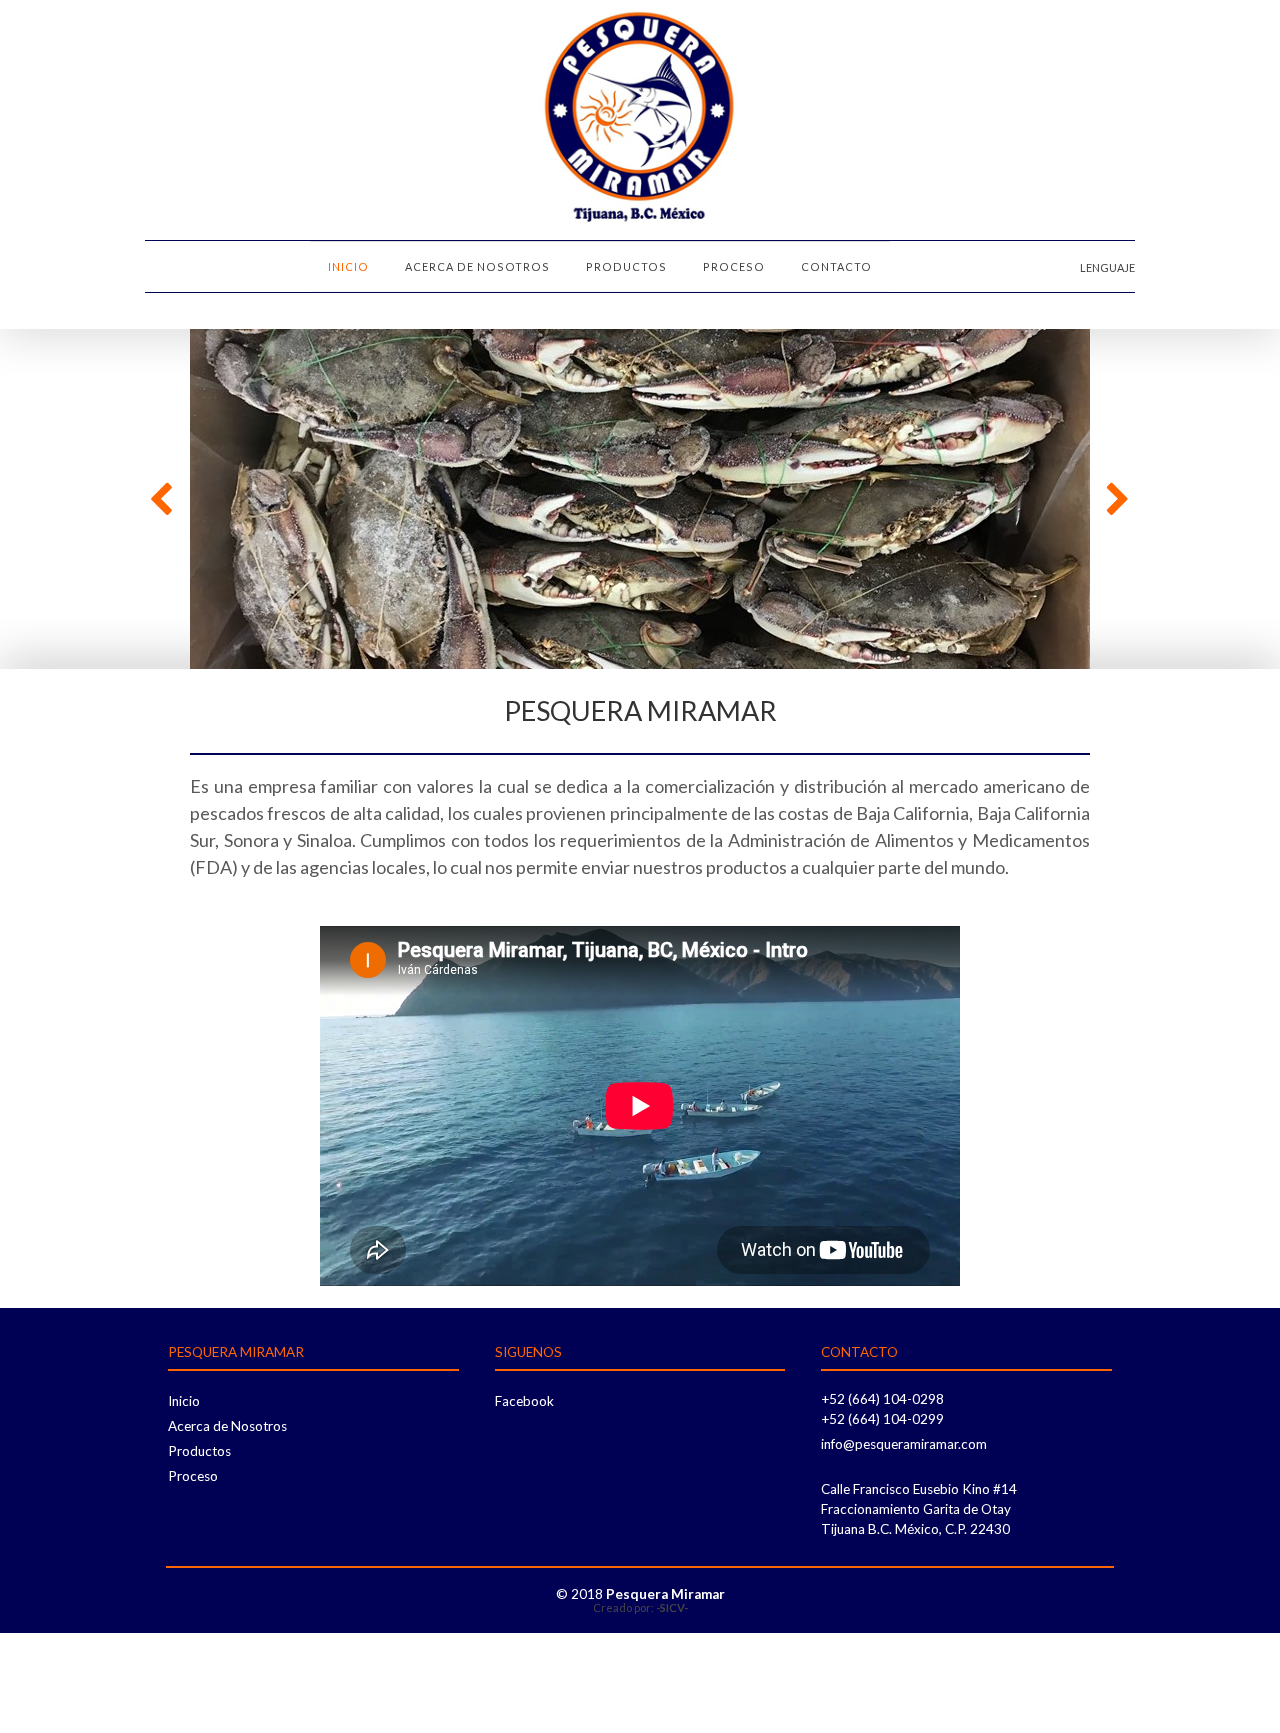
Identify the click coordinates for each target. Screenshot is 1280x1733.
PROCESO (734, 266)
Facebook (524, 1401)
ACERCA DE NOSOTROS (477, 266)
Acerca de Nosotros (227, 1426)
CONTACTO (836, 266)
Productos (199, 1451)
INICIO (348, 266)
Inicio (184, 1401)
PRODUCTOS (626, 266)
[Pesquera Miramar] (640, 120)
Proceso (193, 1476)
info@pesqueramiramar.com (904, 1444)
